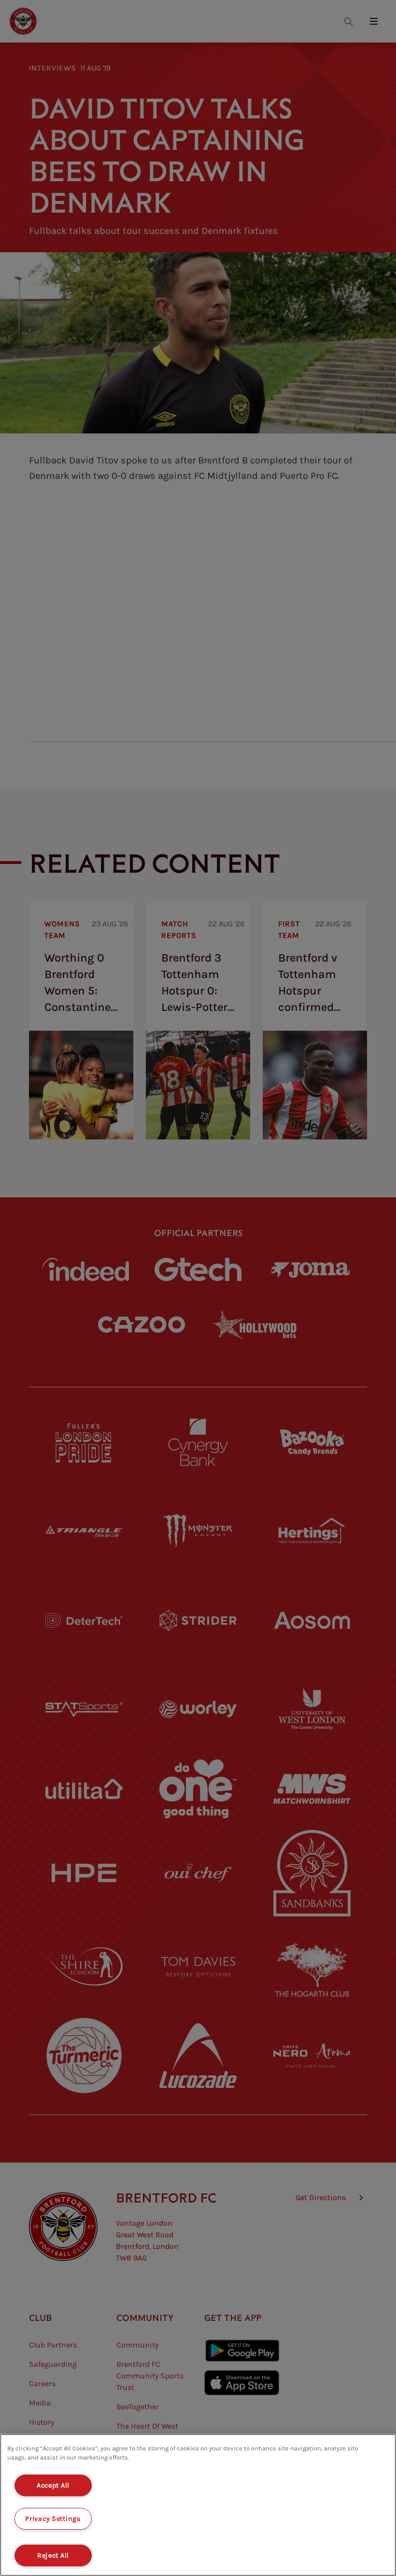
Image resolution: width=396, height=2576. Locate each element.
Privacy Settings (53, 2519)
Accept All (53, 2485)
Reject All (53, 2555)
